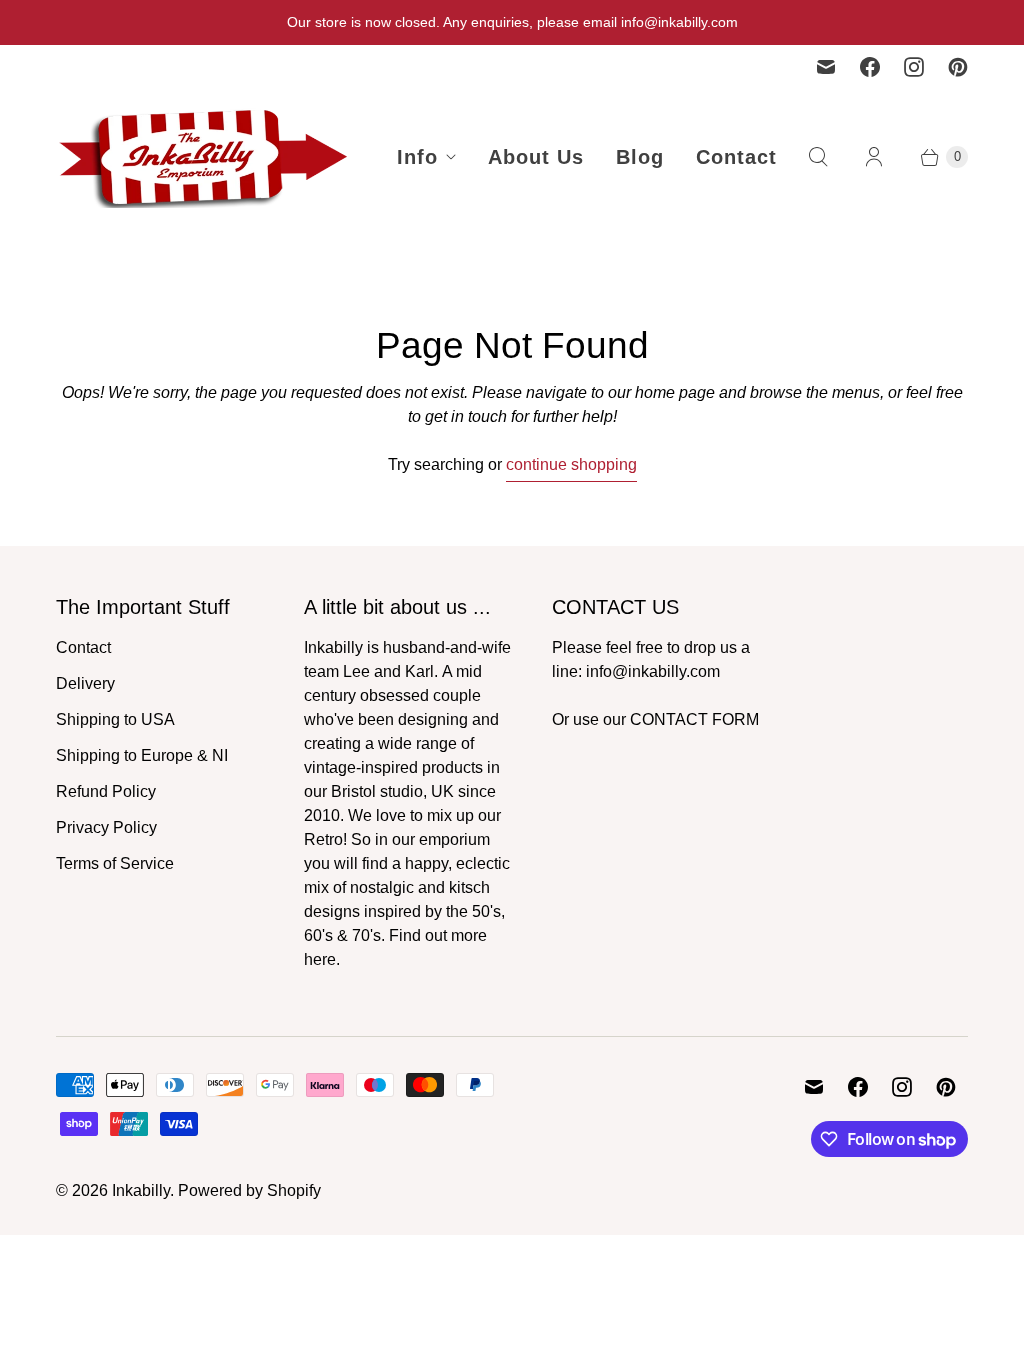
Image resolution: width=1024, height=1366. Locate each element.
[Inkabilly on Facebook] (870, 67)
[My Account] (874, 157)
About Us (536, 157)
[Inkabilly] (206, 157)
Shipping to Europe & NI (142, 755)
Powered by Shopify (249, 1190)
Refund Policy (106, 791)
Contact (736, 157)
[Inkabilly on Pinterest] (958, 67)
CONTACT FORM (694, 719)
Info (417, 157)
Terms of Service (115, 863)
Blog (640, 157)
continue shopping (571, 464)
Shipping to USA (115, 719)
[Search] (818, 157)
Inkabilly (141, 1190)
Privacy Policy (106, 827)
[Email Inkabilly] (826, 67)
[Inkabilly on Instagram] (914, 67)
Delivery (85, 683)
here (320, 959)
